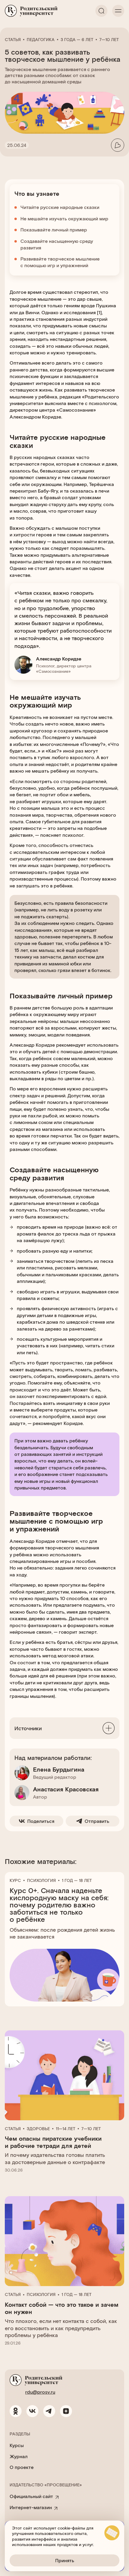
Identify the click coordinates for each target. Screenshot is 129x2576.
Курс (15, 1880)
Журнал (19, 2456)
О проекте (22, 2467)
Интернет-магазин (31, 2507)
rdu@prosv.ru (40, 2392)
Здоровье (38, 2129)
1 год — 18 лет (77, 1880)
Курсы (17, 2445)
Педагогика (41, 40)
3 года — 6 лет (77, 40)
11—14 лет (66, 2129)
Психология (41, 1880)
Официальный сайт (31, 2496)
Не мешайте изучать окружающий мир (64, 218)
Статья (13, 40)
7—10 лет (109, 40)
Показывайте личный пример (54, 230)
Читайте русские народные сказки (60, 207)
